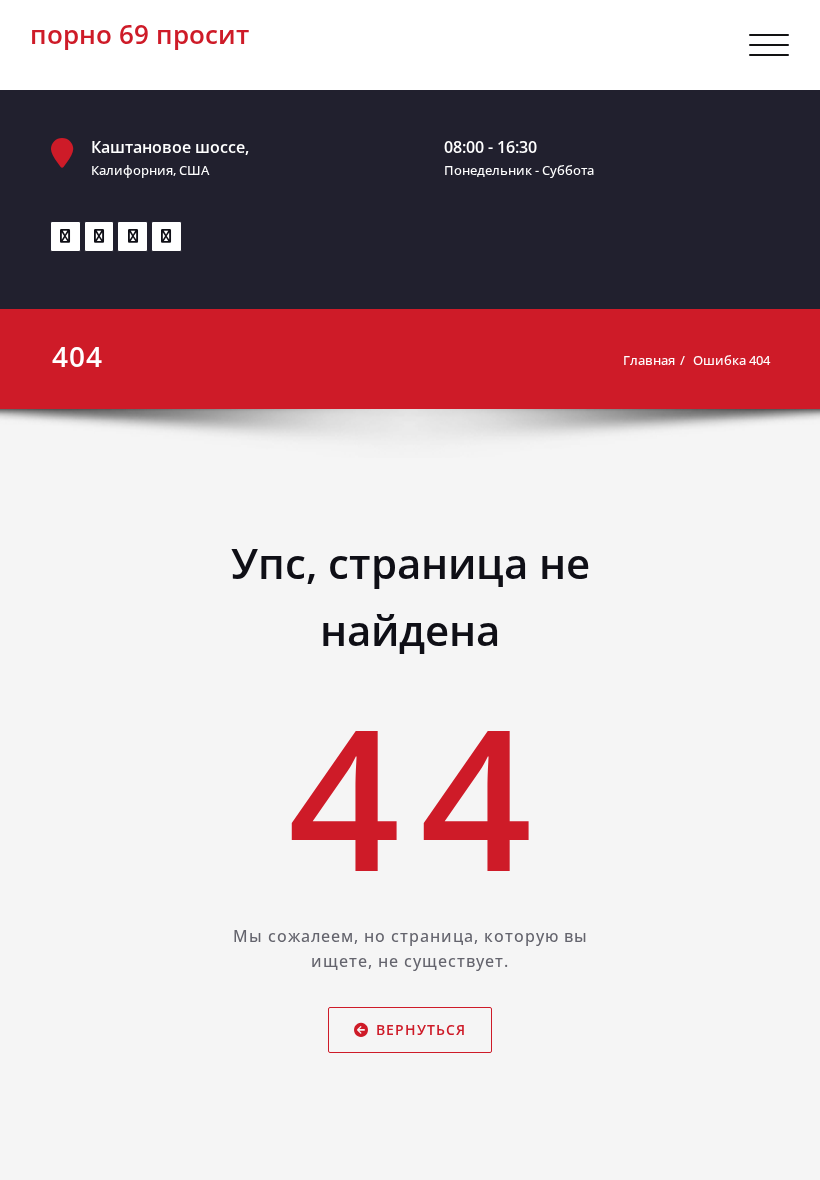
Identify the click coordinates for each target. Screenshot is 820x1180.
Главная (649, 360)
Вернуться (421, 1029)
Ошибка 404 (731, 360)
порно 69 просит (139, 34)
